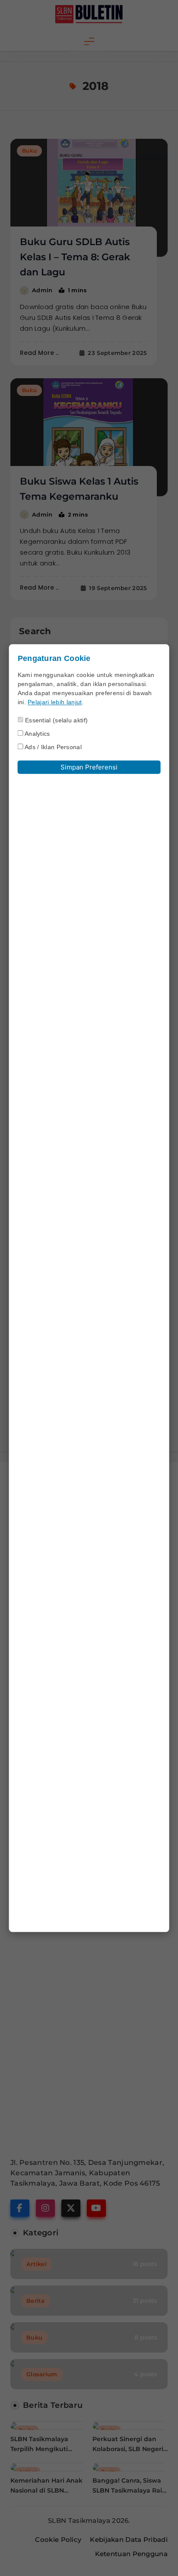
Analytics (37, 734)
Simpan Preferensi (89, 768)
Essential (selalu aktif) (56, 721)
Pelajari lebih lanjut (55, 702)
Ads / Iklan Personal (52, 747)
